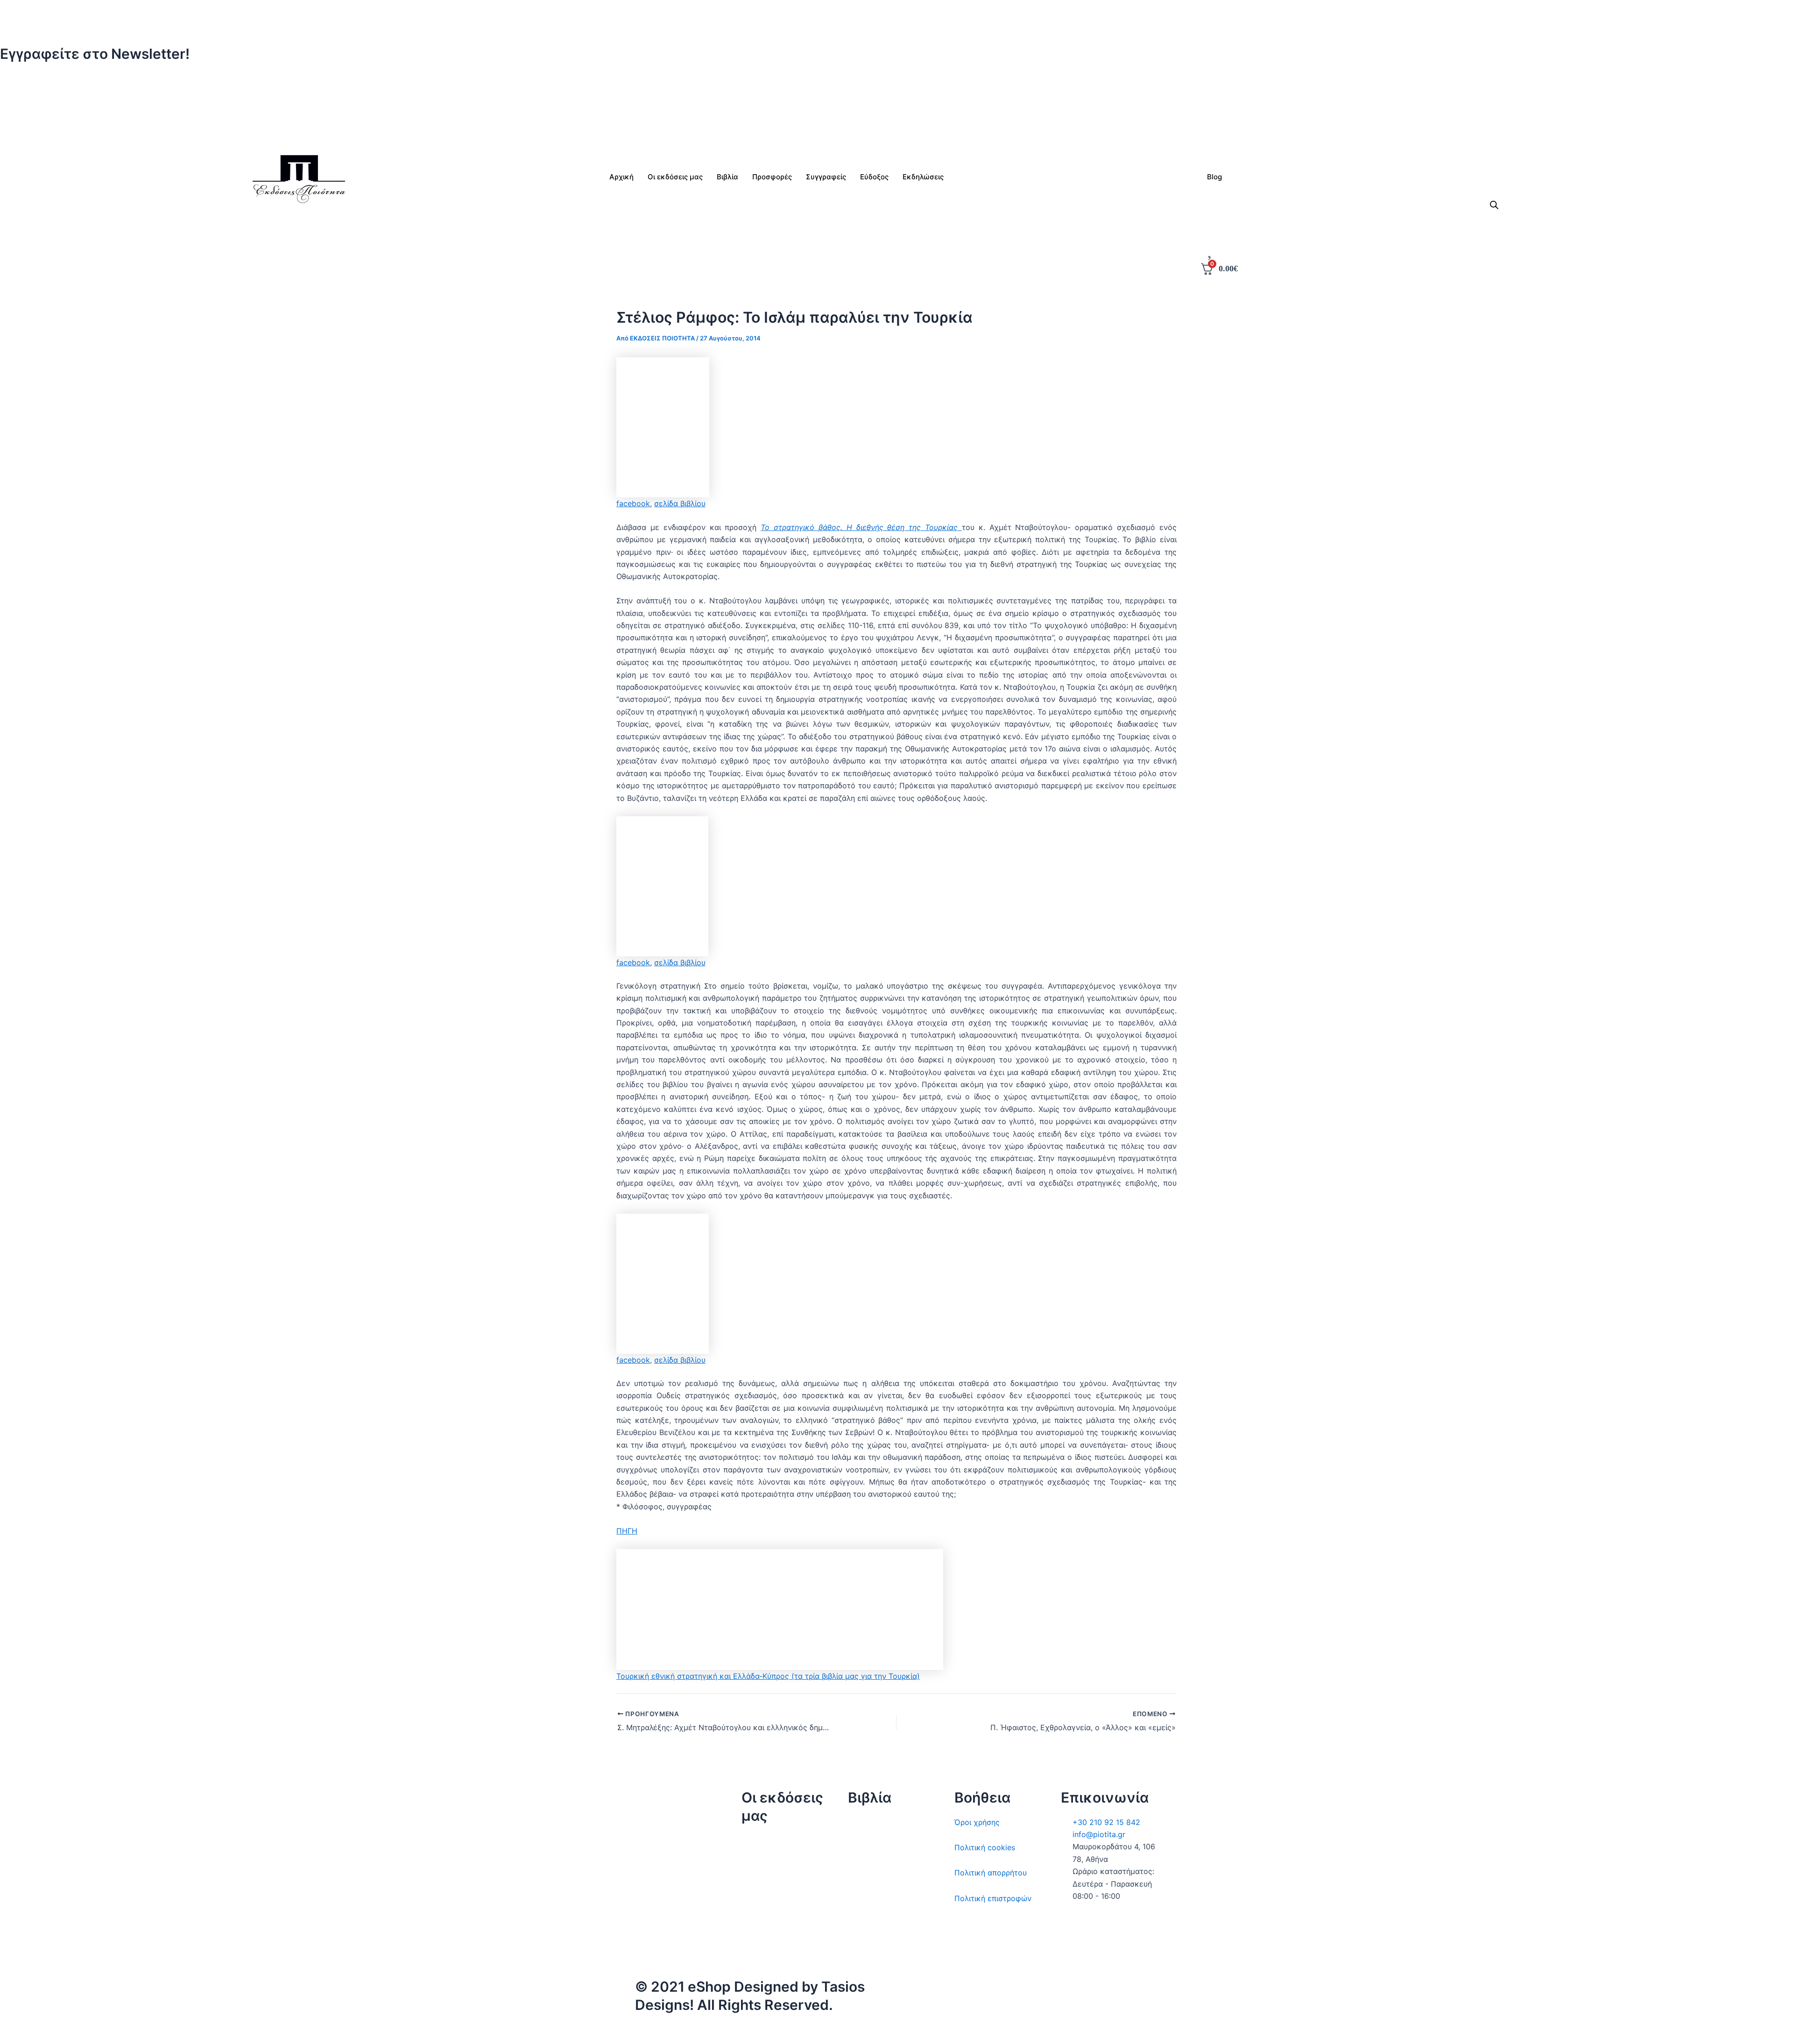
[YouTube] (1030, 2033)
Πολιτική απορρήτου (991, 1873)
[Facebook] (896, 94)
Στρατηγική (868, 1847)
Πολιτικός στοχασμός (887, 1898)
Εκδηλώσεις (763, 1917)
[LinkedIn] (896, 118)
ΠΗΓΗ (627, 1531)
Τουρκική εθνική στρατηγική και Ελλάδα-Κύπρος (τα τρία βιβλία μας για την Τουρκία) (768, 1676)
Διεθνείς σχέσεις (878, 1822)
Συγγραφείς (762, 1942)
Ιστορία (861, 1873)
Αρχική (621, 177)
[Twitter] (896, 81)
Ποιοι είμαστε (766, 1866)
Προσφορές (772, 177)
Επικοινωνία (763, 1891)
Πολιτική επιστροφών (993, 1898)
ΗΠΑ (856, 1949)
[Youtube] (896, 131)
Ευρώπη (862, 1924)
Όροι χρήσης (977, 1822)
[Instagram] (896, 106)
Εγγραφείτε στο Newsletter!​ (95, 54)
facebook (633, 503)
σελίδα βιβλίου (680, 503)
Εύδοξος (874, 177)
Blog (1214, 177)
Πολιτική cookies (985, 1847)
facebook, (634, 1360)
